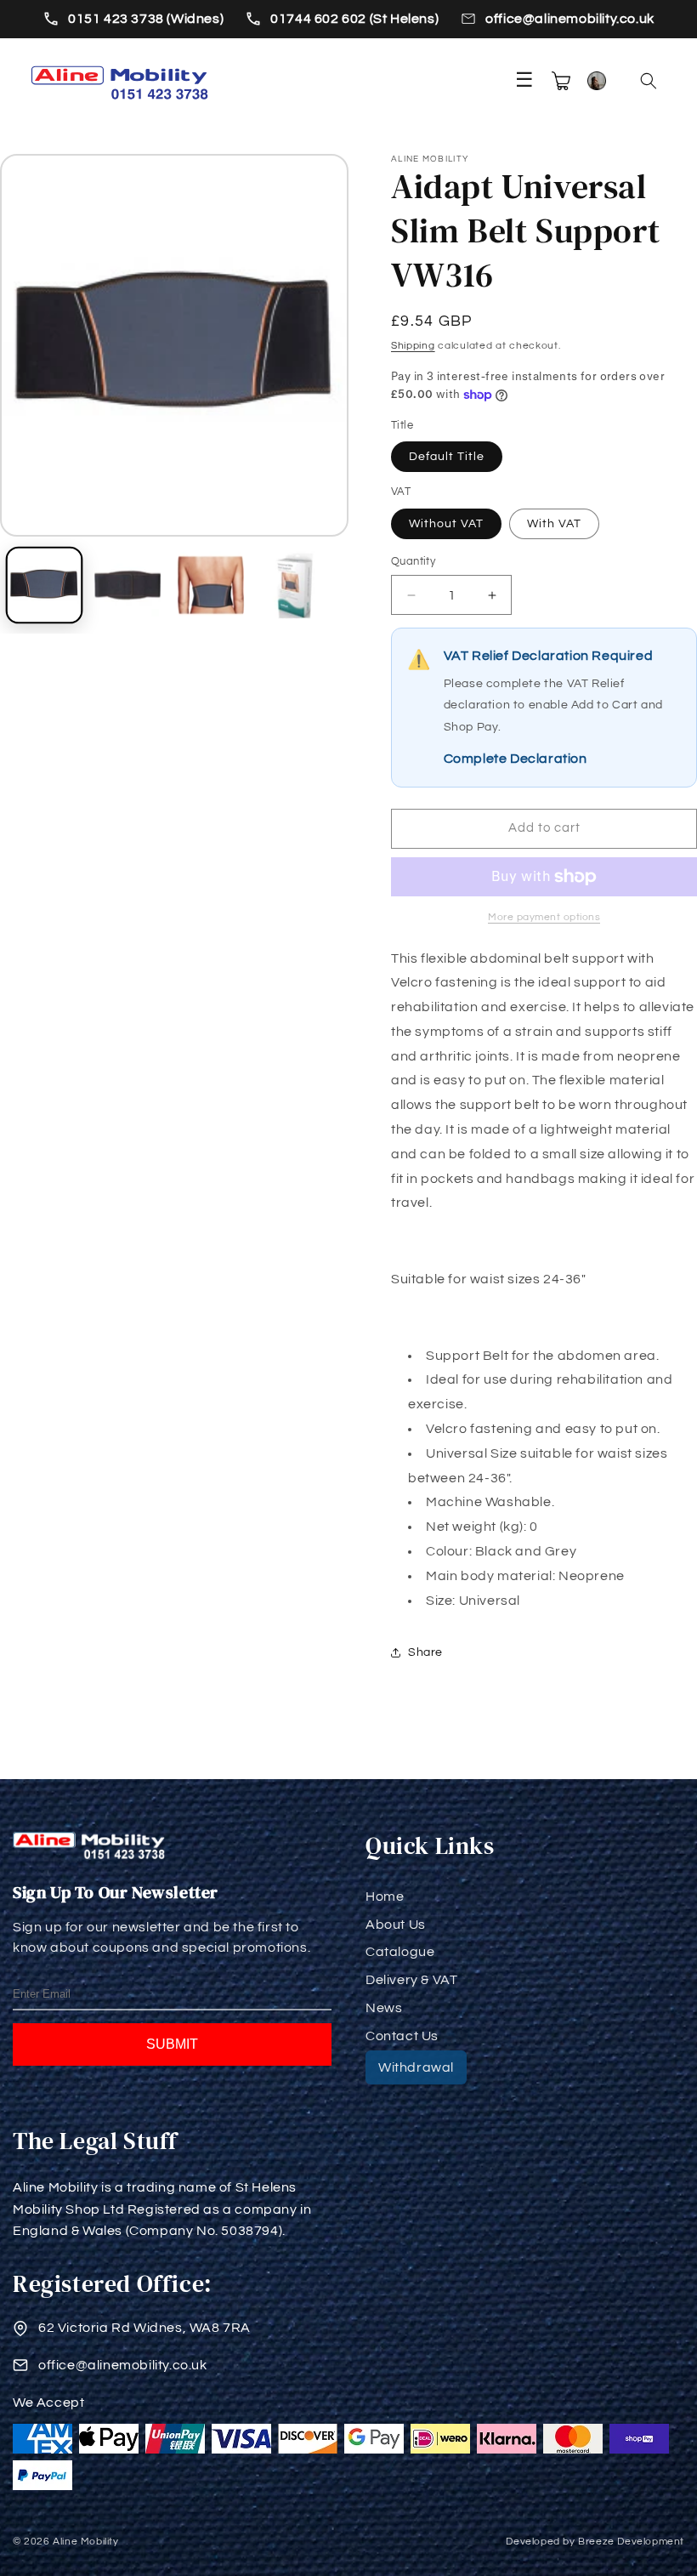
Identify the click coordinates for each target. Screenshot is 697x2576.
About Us (396, 1925)
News (384, 2008)
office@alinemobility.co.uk (570, 19)
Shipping (413, 346)
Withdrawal (416, 2067)
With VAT (554, 524)
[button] (649, 81)
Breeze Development (631, 2542)
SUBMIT (172, 2044)
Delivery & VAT (411, 1980)
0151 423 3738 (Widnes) (146, 19)
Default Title (447, 457)
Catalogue (400, 1952)
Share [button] (425, 1652)
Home (385, 1896)
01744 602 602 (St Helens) (354, 19)
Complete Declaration (516, 759)
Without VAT (446, 524)
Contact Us (402, 2036)
